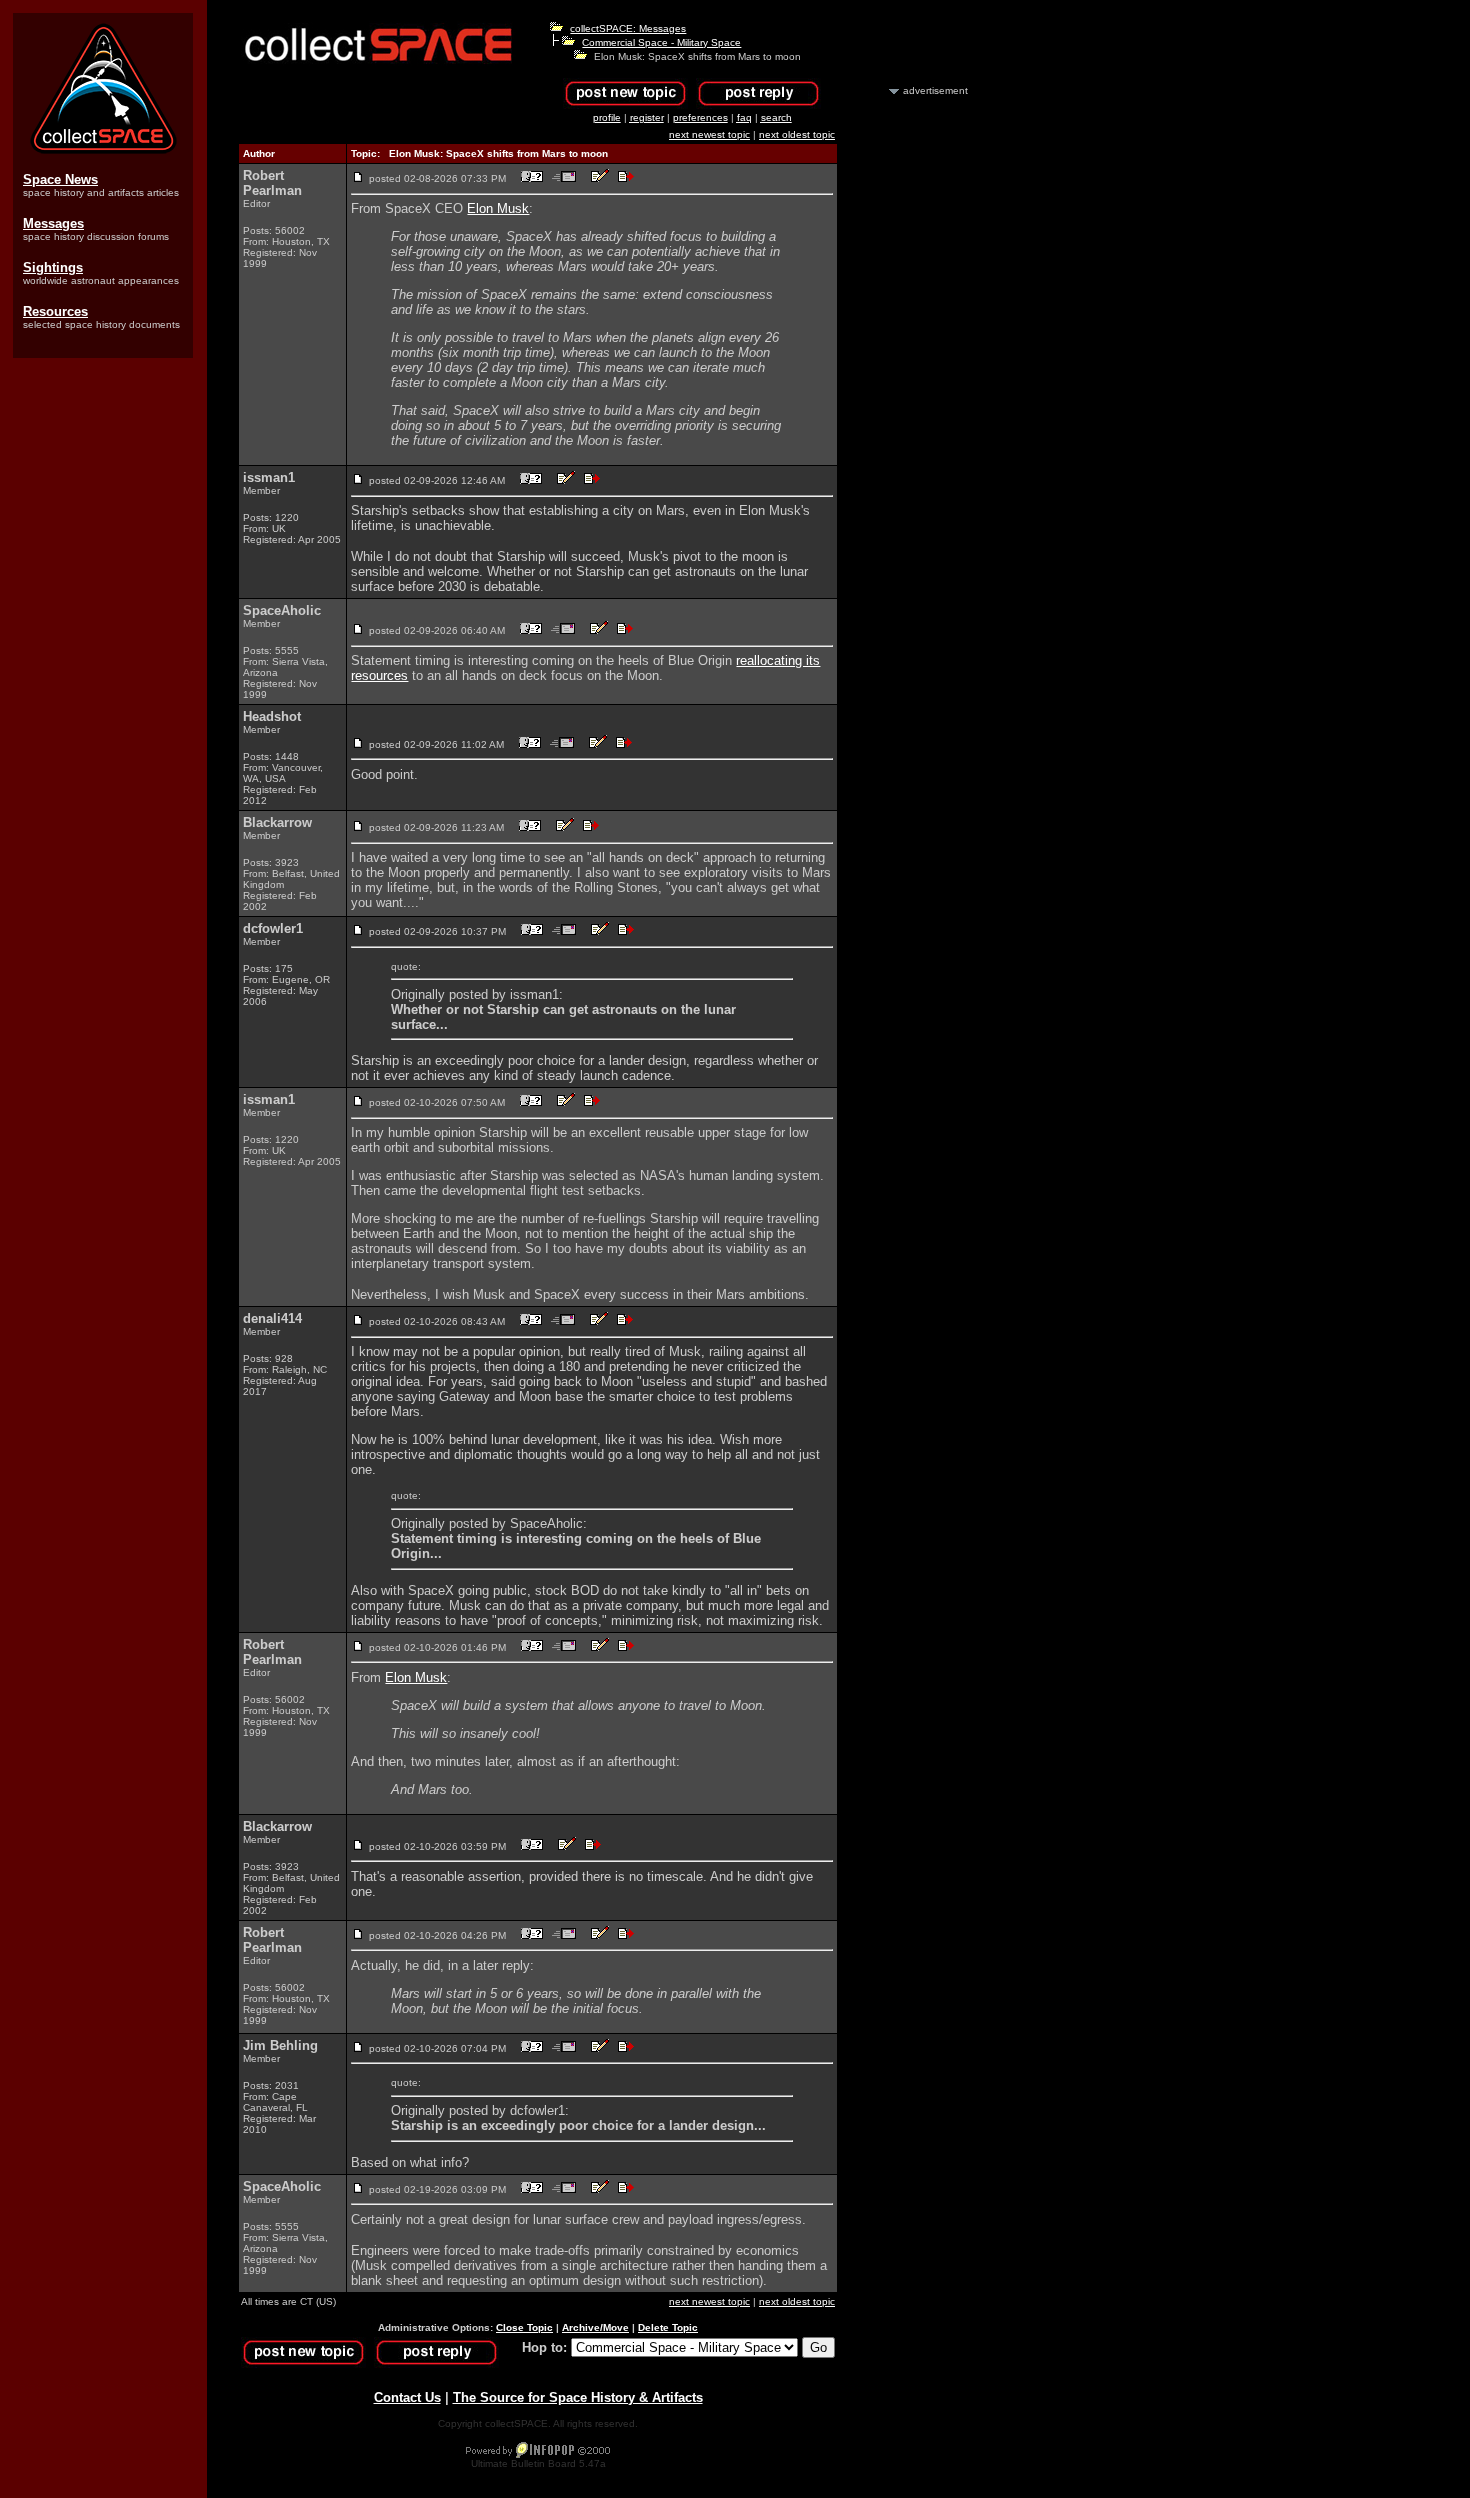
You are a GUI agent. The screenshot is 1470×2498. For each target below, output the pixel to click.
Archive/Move (595, 2327)
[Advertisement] (913, 398)
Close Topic (524, 2327)
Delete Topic (668, 2327)
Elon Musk (498, 208)
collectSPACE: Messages (628, 28)
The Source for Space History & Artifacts (578, 2397)
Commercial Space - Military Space (661, 42)
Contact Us (407, 2397)
